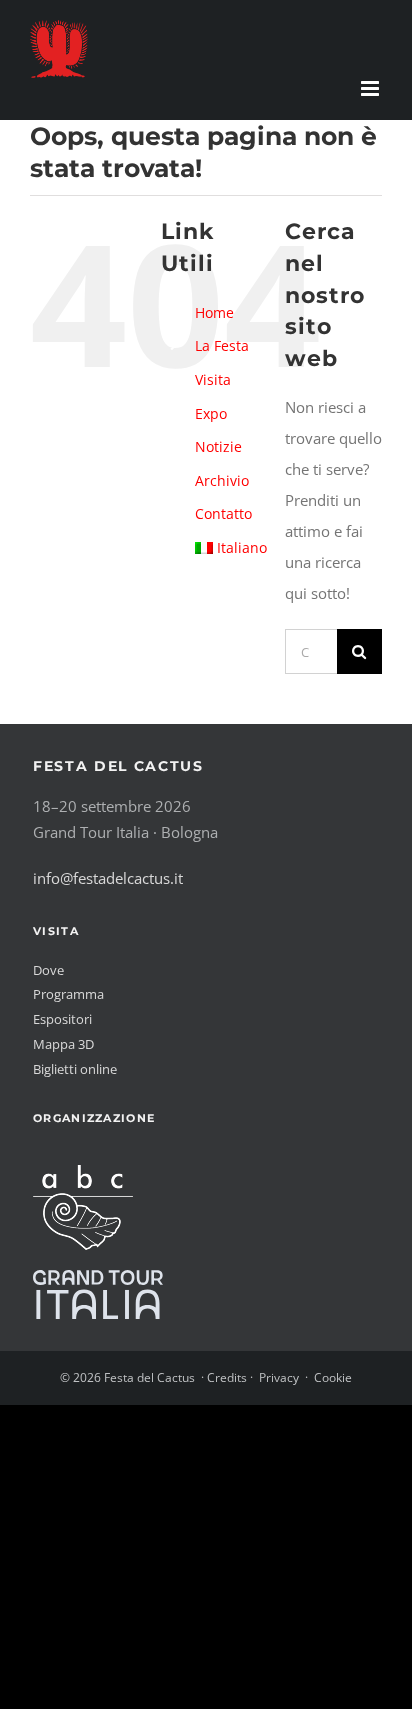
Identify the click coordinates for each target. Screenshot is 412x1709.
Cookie (333, 1377)
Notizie (218, 446)
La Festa (222, 345)
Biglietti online (75, 1069)
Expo (211, 413)
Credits (227, 1377)
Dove (48, 970)
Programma (68, 994)
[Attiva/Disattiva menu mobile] (371, 88)
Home (214, 312)
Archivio (222, 480)
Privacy (279, 1377)
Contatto (223, 513)
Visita (213, 379)
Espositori (62, 1019)
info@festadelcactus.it (108, 878)
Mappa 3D (63, 1044)
